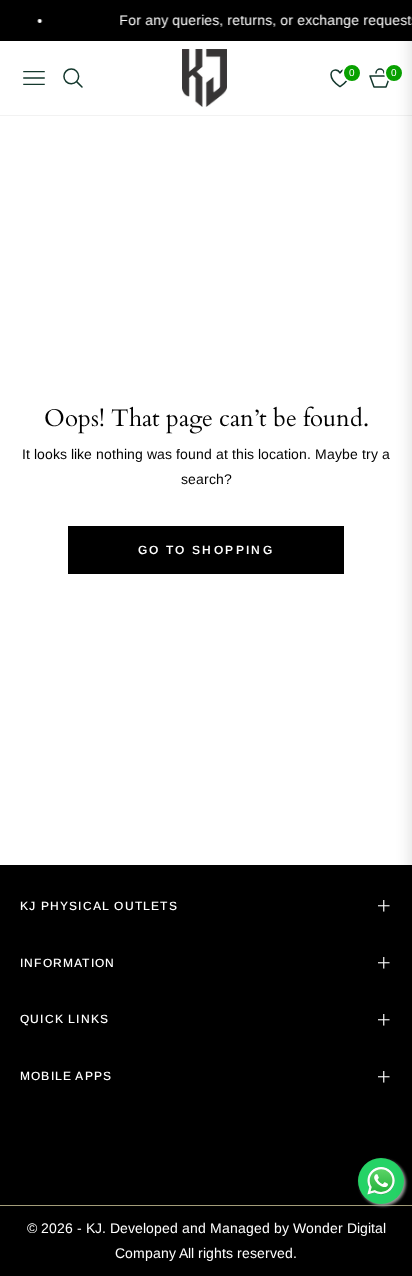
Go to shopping (206, 550)
